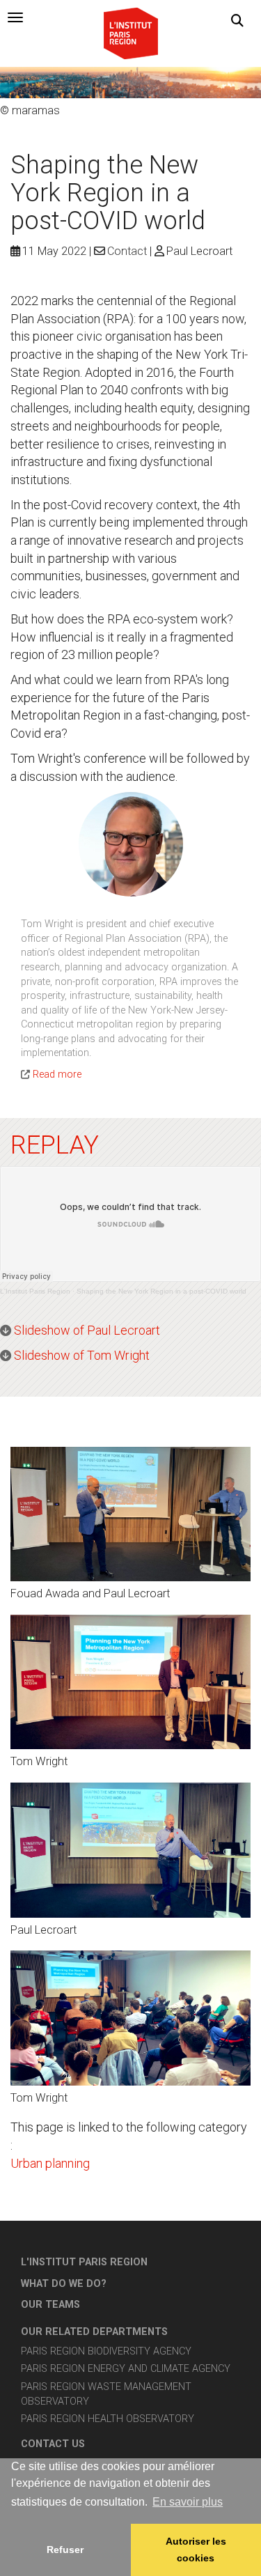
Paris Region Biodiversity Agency (106, 2351)
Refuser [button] (65, 2550)
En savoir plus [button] (188, 2502)
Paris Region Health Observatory (108, 2419)
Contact (127, 251)
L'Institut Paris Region (35, 1291)
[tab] (15, 17)
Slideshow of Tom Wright (82, 1355)
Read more (57, 1074)
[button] (237, 21)
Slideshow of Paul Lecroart (87, 1330)
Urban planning (50, 2163)
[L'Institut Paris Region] (131, 32)
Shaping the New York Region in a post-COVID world (161, 1291)
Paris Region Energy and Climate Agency (126, 2369)
